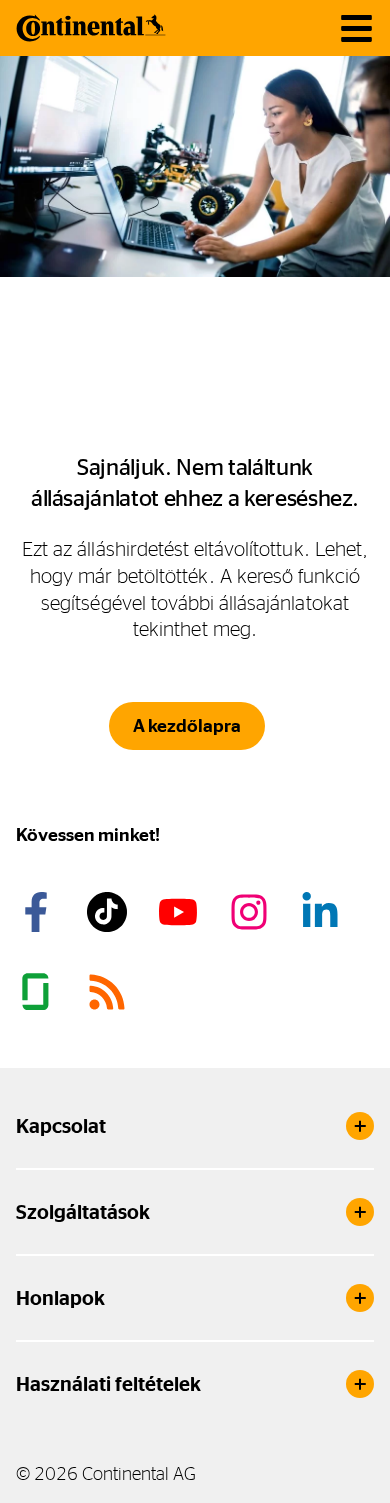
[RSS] (110, 992)
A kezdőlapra (187, 726)
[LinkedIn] (323, 912)
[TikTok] (110, 912)
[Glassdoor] (39, 992)
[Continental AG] (91, 28)
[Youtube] (181, 912)
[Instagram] (252, 912)
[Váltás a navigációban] (356, 28)
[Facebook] (39, 912)
